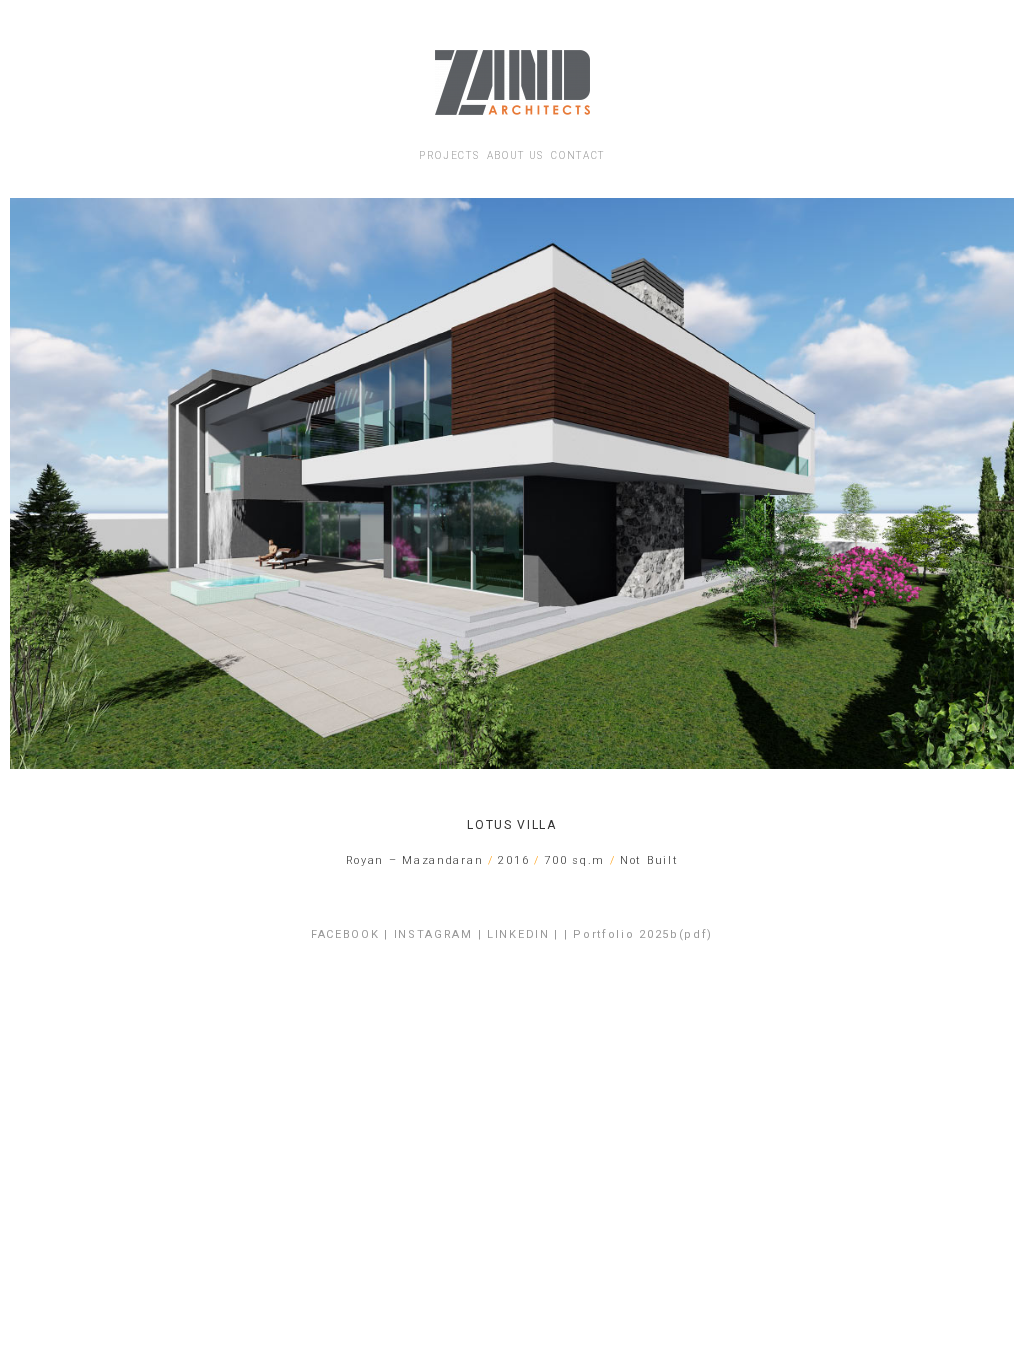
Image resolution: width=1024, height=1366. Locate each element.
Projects (449, 155)
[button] (29, 483)
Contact (578, 155)
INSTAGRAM (433, 934)
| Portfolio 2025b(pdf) (638, 934)
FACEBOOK (345, 934)
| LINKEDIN (514, 934)
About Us (516, 155)
